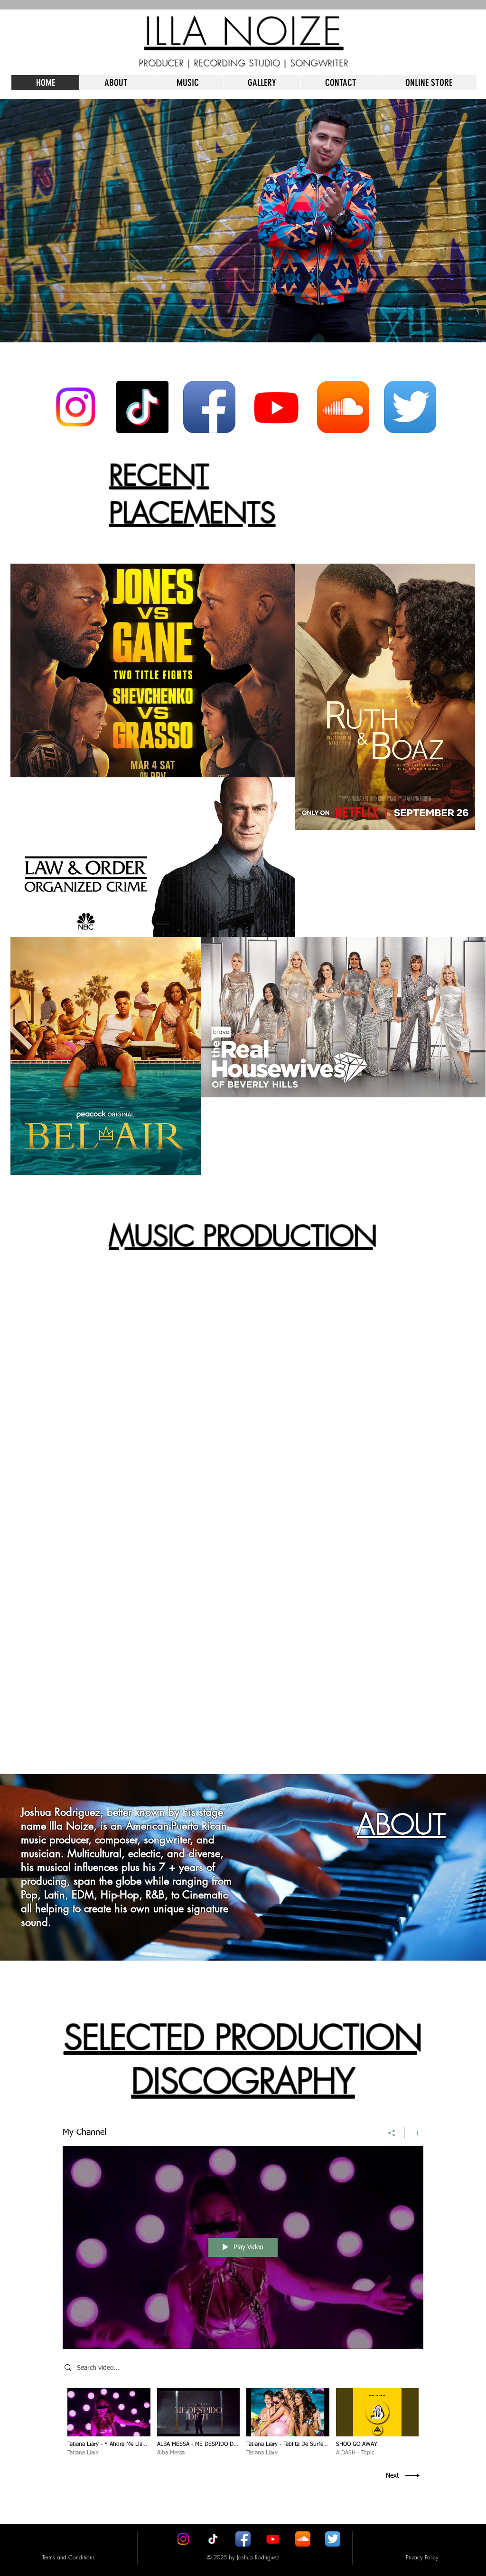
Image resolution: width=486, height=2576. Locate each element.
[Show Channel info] (414, 2133)
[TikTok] (142, 407)
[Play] (46, 1363)
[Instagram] (75, 407)
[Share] (392, 2133)
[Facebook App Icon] (209, 407)
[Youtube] (276, 407)
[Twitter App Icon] (410, 407)
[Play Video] (109, 2422)
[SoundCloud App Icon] (343, 407)
